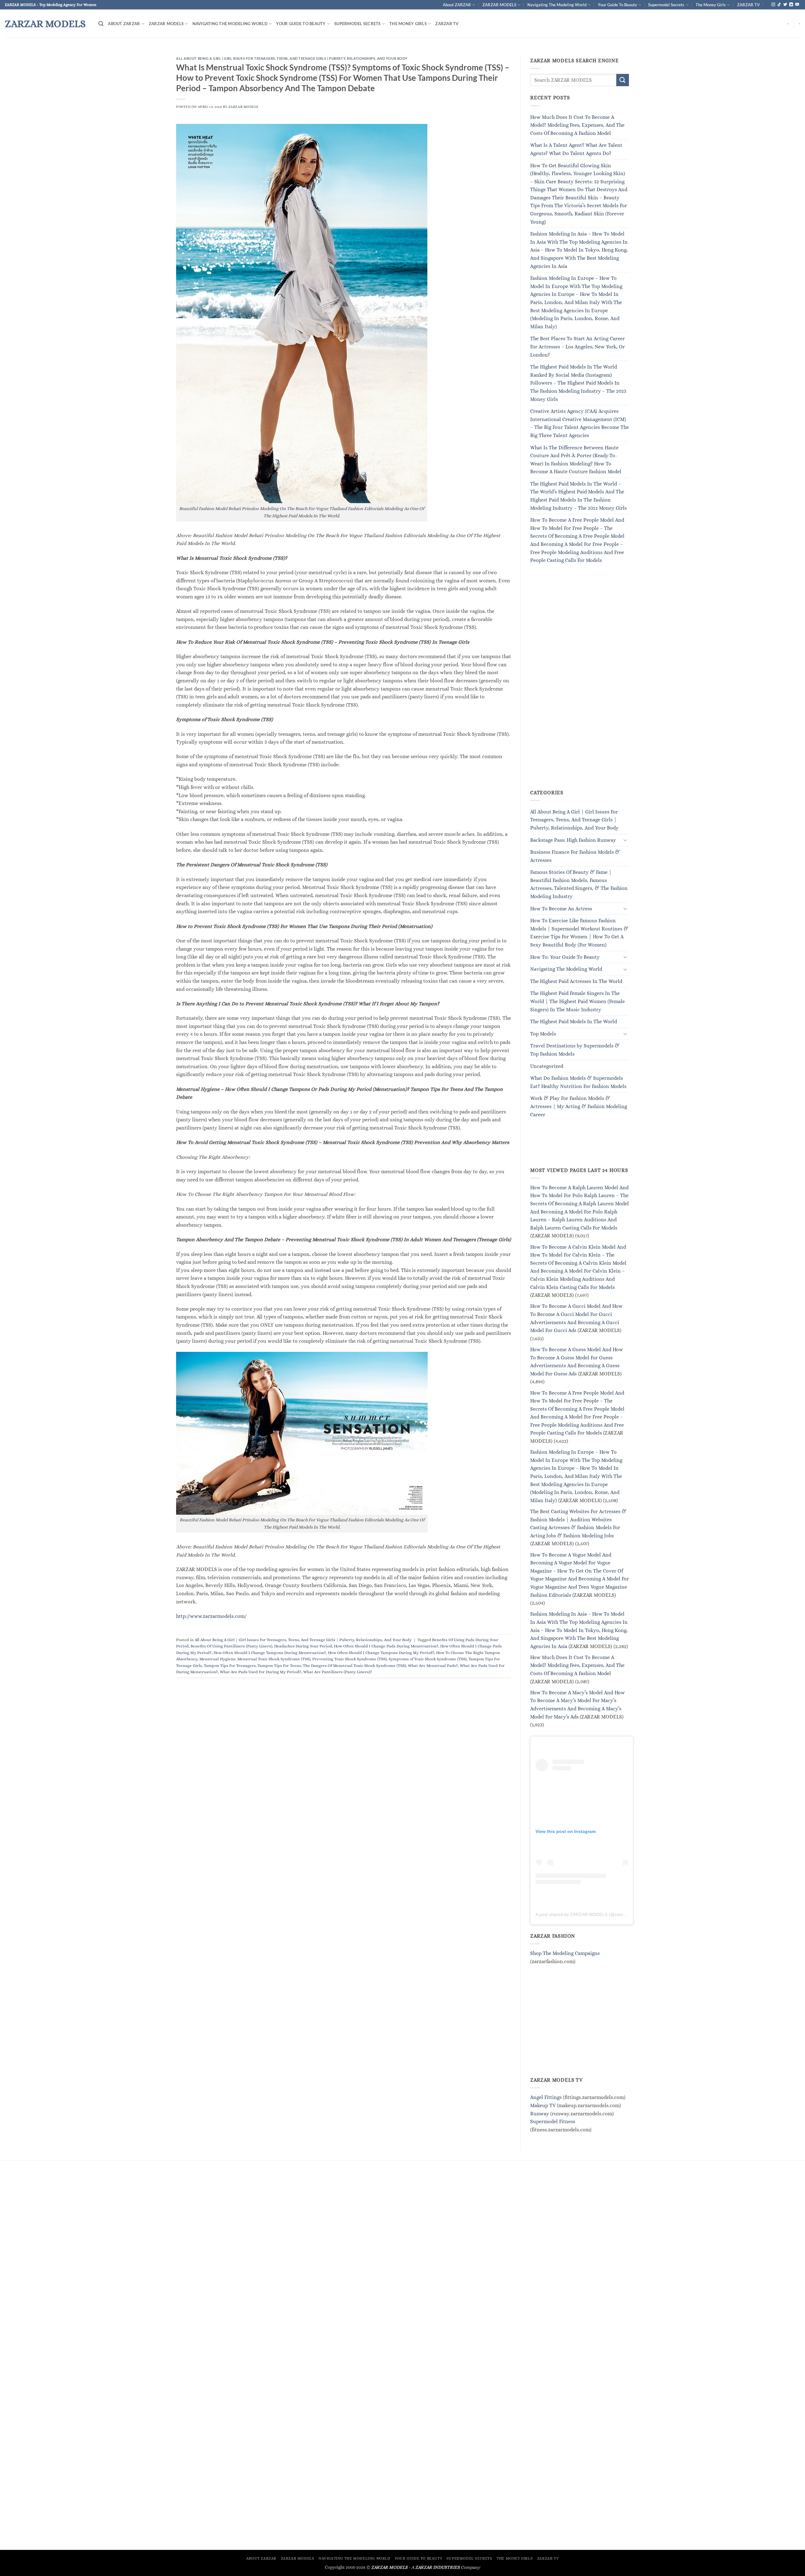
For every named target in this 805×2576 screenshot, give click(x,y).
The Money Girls (711, 5)
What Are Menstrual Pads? (433, 1666)
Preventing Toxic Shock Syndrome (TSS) (350, 1659)
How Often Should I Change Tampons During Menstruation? (270, 1653)
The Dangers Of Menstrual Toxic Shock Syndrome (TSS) (354, 1666)
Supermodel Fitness (553, 2122)
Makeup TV (543, 2105)
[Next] (781, 53)
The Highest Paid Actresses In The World (576, 981)
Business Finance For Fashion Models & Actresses (575, 856)
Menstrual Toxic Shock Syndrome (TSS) (274, 1659)
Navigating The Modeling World (557, 5)
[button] (101, 24)
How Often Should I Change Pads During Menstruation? (386, 1646)
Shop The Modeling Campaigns (565, 1953)
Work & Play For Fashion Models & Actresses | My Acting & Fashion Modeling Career (579, 1107)
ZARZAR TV (748, 5)
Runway (540, 2114)
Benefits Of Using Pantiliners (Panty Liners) (231, 1646)
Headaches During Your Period (303, 1646)
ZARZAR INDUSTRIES (437, 2567)
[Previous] (24, 53)
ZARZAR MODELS (499, 5)
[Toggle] (625, 840)
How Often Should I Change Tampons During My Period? (381, 1653)
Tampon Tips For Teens (279, 1666)
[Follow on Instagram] (773, 5)
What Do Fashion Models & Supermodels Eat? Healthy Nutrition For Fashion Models (578, 1083)
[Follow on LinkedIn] (791, 5)
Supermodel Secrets (666, 5)
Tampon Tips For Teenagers (230, 1666)
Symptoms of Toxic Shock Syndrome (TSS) (428, 1659)
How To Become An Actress (561, 909)
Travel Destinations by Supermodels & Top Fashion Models (575, 1050)
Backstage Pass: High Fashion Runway (573, 840)
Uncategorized (547, 1066)
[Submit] (623, 80)
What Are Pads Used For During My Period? (261, 1672)
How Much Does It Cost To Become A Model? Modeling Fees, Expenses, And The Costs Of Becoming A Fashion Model (577, 125)
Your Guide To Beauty (617, 5)
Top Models (543, 1034)
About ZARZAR (457, 5)
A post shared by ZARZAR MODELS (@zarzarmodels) (589, 1914)
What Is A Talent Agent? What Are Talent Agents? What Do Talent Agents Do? (576, 150)
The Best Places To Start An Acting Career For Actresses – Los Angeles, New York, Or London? (577, 347)
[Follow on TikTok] (779, 5)
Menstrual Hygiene (217, 1659)
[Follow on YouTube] (797, 5)
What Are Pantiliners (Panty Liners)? (338, 1672)
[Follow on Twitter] (785, 5)
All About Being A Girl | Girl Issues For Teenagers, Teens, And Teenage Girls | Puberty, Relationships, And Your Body (292, 58)
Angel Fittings (546, 2098)
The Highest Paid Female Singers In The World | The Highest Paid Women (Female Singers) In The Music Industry (577, 1002)
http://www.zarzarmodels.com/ (211, 1616)
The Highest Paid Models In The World (574, 1022)
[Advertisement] (577, 684)
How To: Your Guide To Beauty (565, 957)
